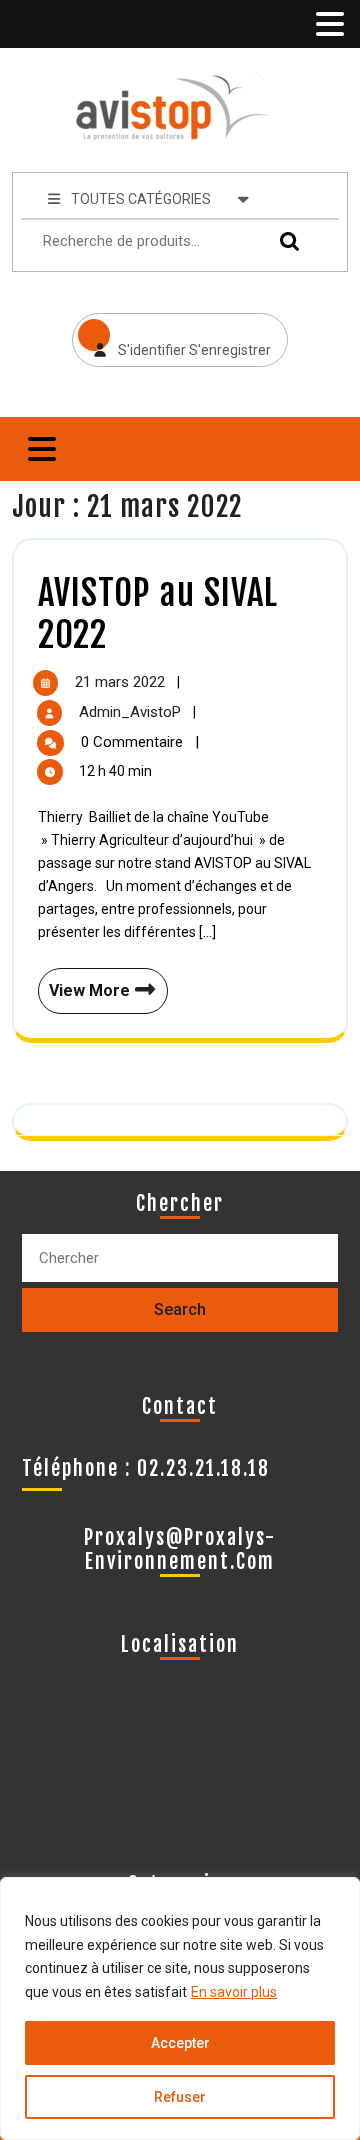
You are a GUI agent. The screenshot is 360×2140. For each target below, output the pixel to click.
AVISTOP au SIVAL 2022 (158, 614)
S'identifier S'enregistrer (171, 335)
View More (86, 984)
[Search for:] (180, 1258)
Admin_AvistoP (132, 712)
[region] (180, 2008)
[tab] (328, 24)
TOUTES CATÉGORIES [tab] (141, 199)
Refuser (180, 2097)
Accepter (180, 2043)
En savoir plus (234, 1992)
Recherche (285, 241)
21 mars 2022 (122, 682)
